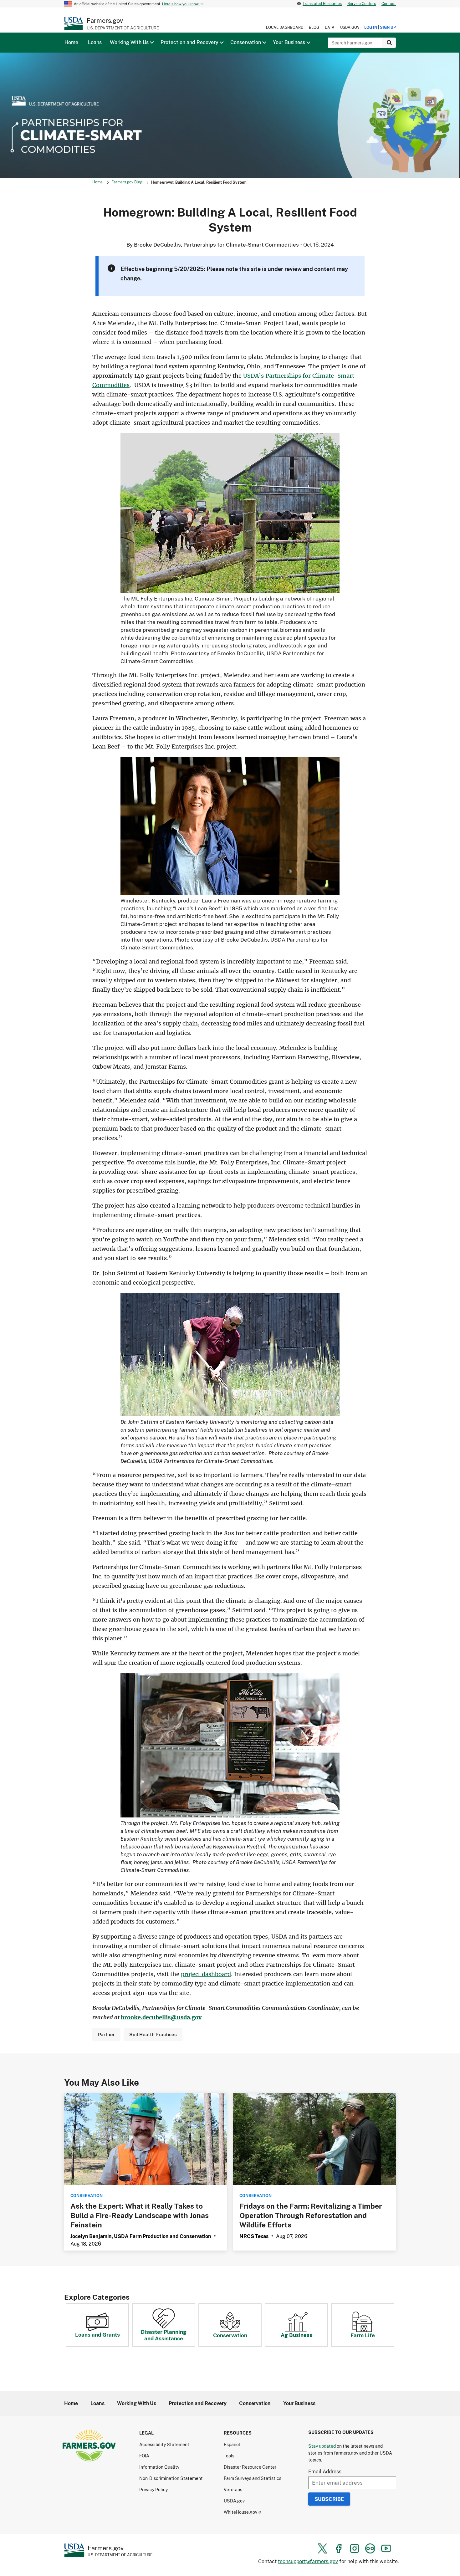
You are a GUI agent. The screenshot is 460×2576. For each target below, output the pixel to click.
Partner (106, 2034)
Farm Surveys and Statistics (253, 2478)
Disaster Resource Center (250, 2467)
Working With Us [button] (129, 42)
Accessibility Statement (164, 2444)
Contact (389, 4)
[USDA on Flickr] (370, 2548)
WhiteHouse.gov (240, 2512)
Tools (229, 2456)
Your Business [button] (289, 42)
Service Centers (362, 4)
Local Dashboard (285, 27)
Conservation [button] (246, 42)
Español (232, 2444)
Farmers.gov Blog (127, 182)
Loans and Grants (97, 2335)
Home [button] (71, 42)
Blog (314, 27)
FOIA (144, 2456)
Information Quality (159, 2467)
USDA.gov (350, 27)
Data (330, 27)
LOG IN (371, 27)
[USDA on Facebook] (339, 2548)
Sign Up (388, 27)
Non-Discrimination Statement (171, 2478)
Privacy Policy (153, 2489)
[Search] (389, 43)
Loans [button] (95, 42)
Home (97, 182)
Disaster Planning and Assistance (164, 2335)
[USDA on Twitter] (323, 2548)
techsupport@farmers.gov (308, 2561)
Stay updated (322, 2446)
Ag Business (296, 2335)
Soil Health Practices (153, 2034)
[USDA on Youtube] (386, 2548)
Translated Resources (322, 4)
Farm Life (363, 2335)
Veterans (233, 2489)
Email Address (325, 2471)
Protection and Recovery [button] (189, 42)
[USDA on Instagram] (355, 2548)
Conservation (230, 2335)
